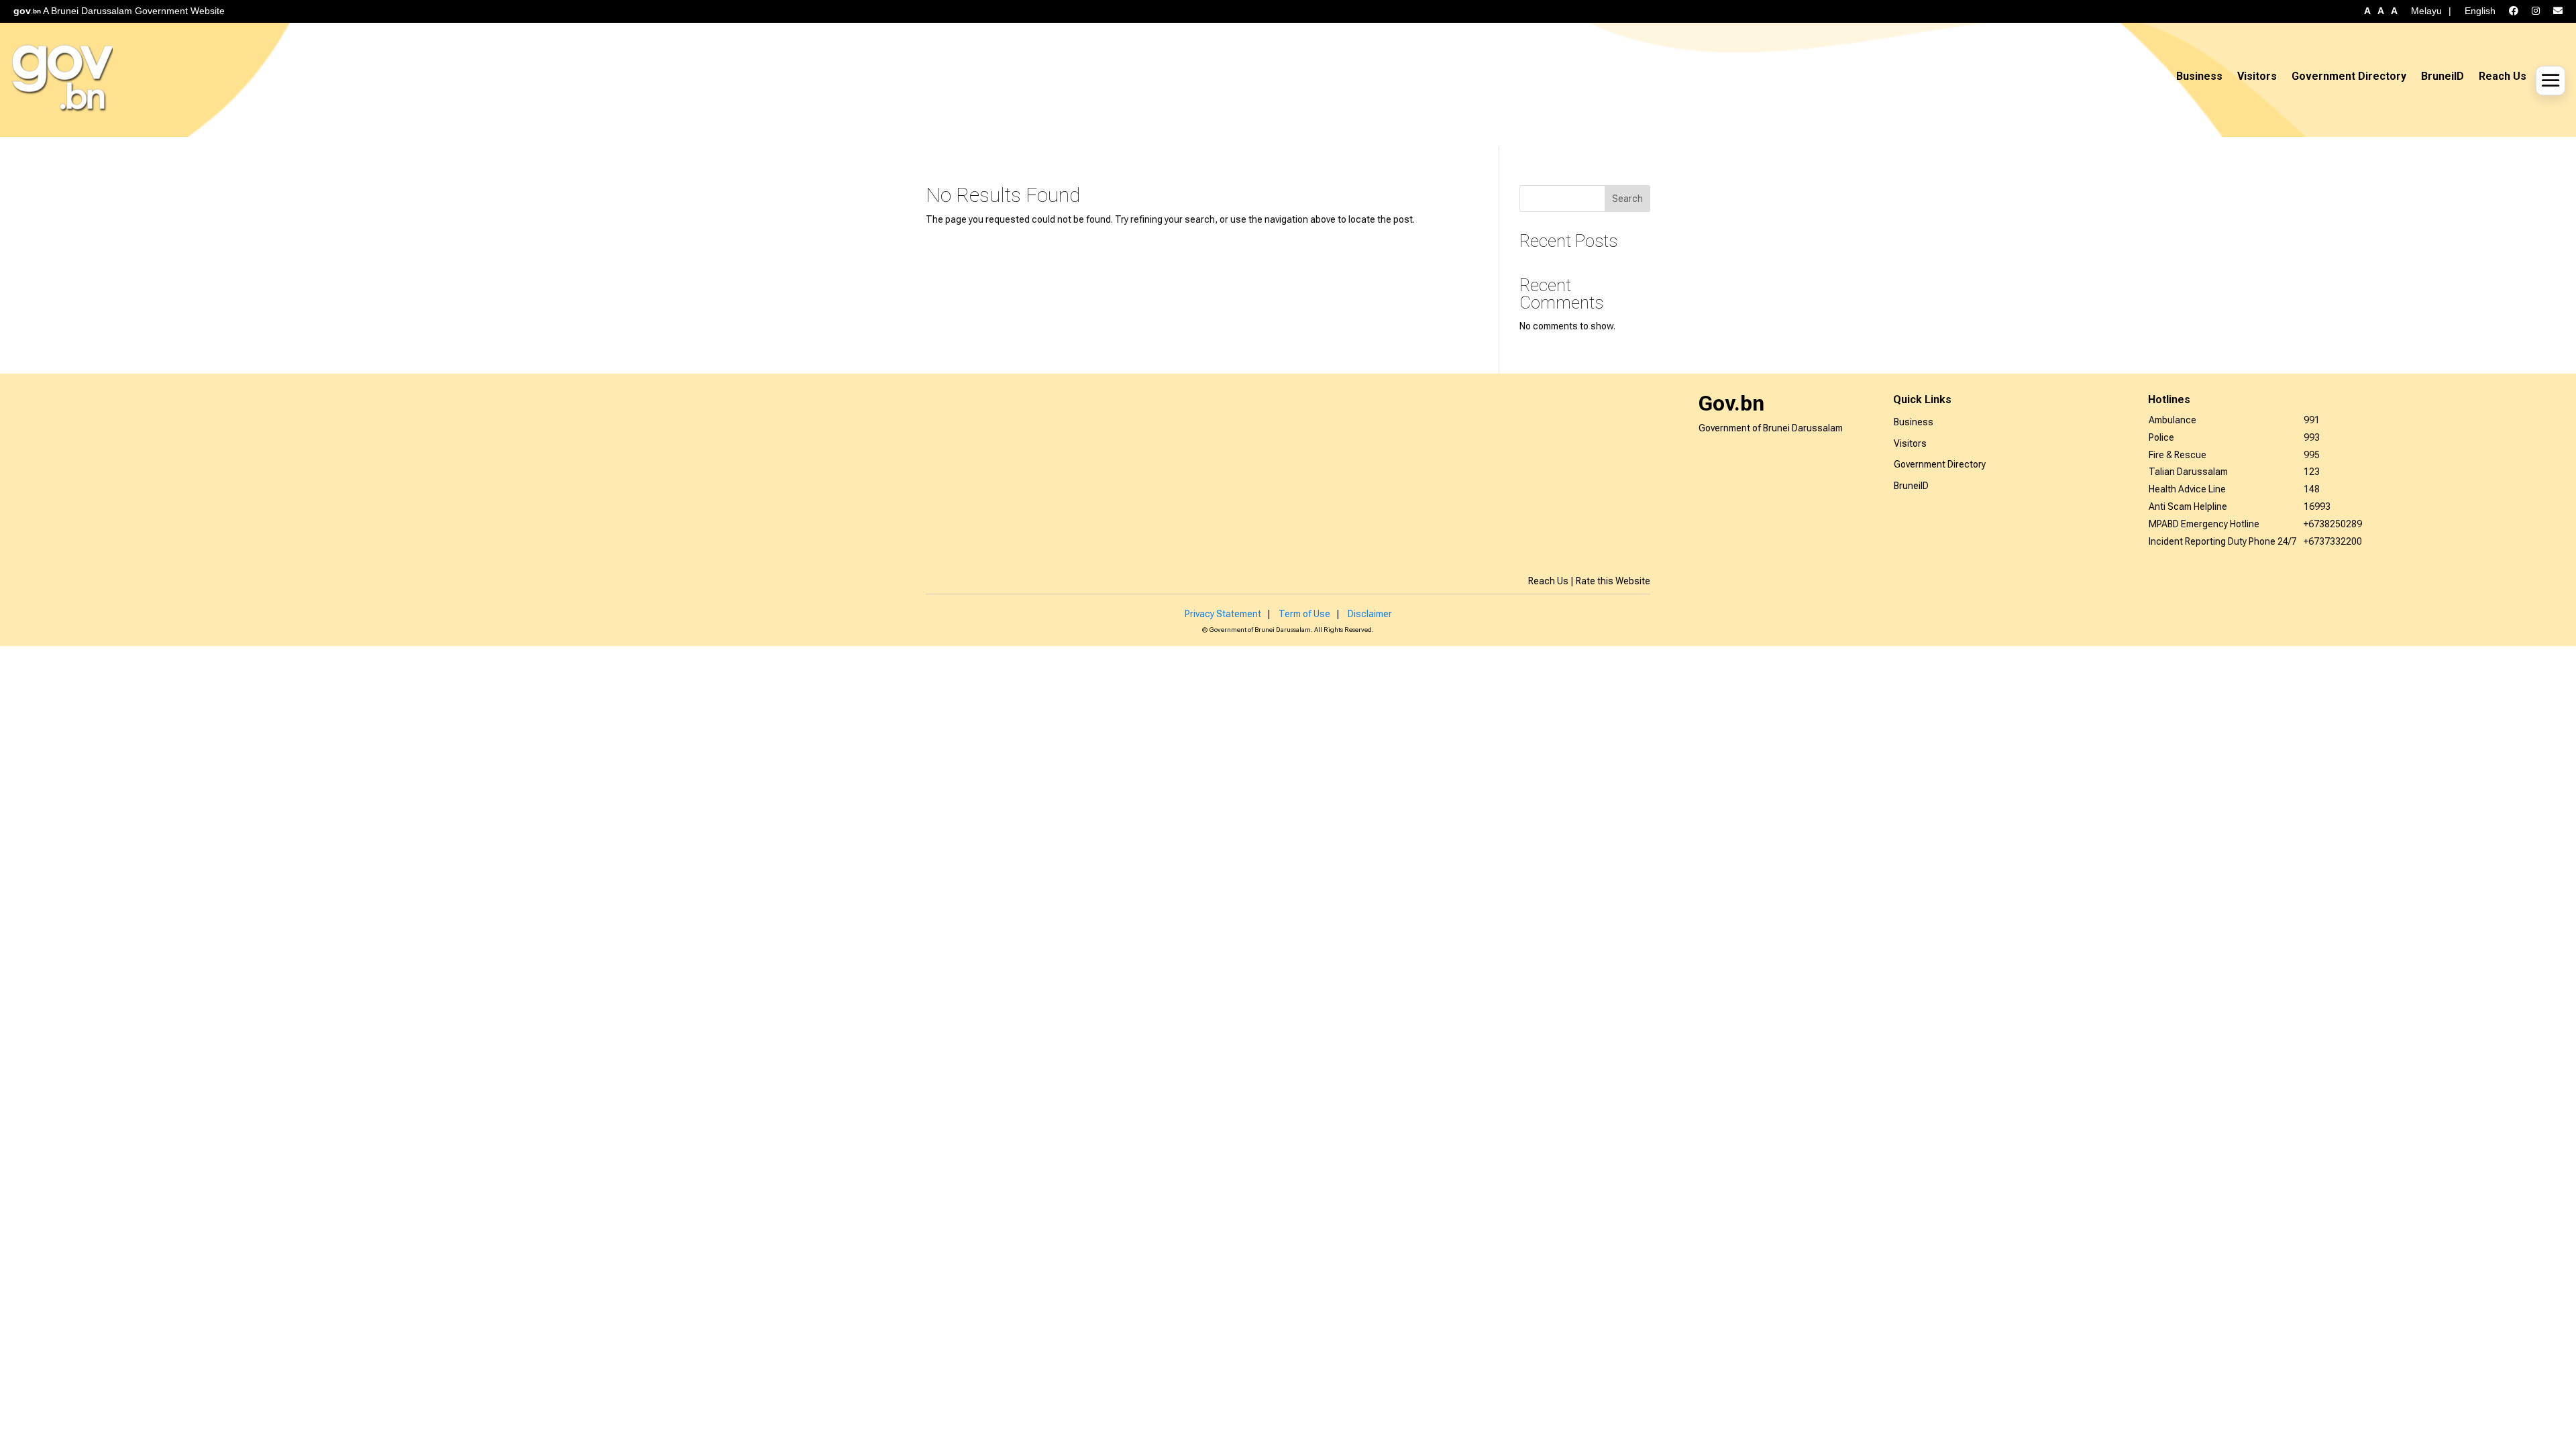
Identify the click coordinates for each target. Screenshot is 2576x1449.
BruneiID (2443, 76)
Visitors (2257, 76)
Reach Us (2503, 76)
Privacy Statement (1223, 614)
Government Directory (2349, 76)
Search (1627, 199)
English (2480, 11)
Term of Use (1304, 614)
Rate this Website (1613, 581)
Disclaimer (1370, 614)
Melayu (2426, 11)
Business (2199, 76)
